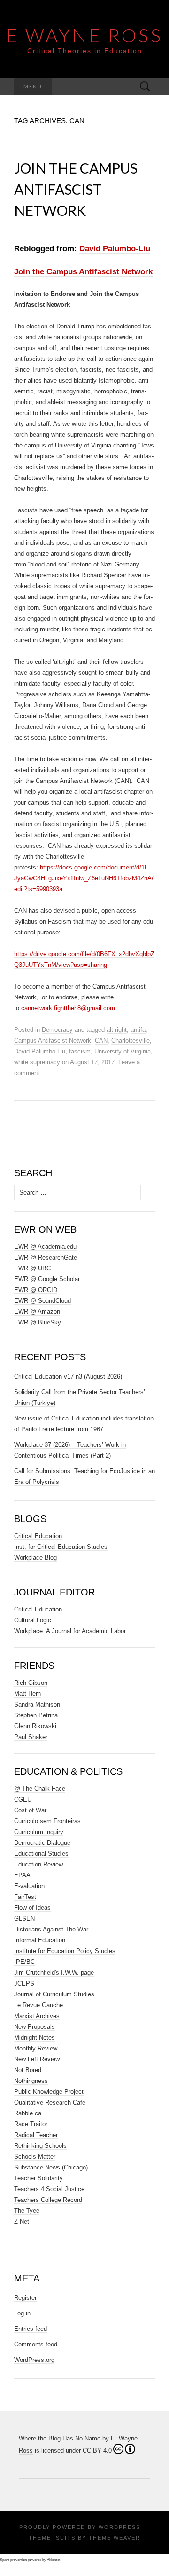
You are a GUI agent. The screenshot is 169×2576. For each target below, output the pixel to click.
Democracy (57, 1030)
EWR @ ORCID (36, 1290)
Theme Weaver (115, 2538)
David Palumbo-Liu (115, 249)
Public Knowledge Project (49, 2092)
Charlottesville (131, 1041)
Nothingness (31, 2081)
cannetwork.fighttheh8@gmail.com (68, 1008)
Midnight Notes (35, 2038)
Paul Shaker (31, 1737)
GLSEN (24, 1918)
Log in (22, 2313)
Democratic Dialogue (42, 1843)
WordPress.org (34, 2360)
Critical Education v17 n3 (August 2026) (68, 1376)
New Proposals (35, 2027)
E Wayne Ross (84, 35)
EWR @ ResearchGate (46, 1257)
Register (25, 2298)
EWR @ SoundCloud (42, 1301)
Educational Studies (41, 1854)
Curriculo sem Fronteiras (47, 1821)
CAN (101, 1041)
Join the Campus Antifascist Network (76, 189)
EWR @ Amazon (37, 1312)
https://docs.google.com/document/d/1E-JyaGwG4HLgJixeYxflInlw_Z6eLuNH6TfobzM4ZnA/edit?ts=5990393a (84, 878)
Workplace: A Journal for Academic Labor (70, 1631)
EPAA (22, 1875)
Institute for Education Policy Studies (65, 1951)
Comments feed (36, 2344)
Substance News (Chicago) (51, 2167)
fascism (80, 1051)
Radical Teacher (36, 2135)
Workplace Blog (35, 1558)
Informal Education (40, 1940)
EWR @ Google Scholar (47, 1279)
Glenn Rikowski (35, 1726)
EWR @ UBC (32, 1268)
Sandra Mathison (37, 1704)
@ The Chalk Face (40, 1789)
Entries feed (31, 2329)
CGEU (23, 1799)
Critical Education (38, 1536)
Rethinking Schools (40, 2146)
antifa (138, 1030)
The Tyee (27, 2211)
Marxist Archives (37, 2016)
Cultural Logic (33, 1620)
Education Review (38, 1864)
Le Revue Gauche (38, 2005)
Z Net (22, 2221)
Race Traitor (31, 2124)
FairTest (25, 1897)
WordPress (119, 2527)
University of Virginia (123, 1051)
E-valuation (29, 1886)
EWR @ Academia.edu (45, 1247)
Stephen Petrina (36, 1715)
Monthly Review (36, 2048)
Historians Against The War (51, 1929)
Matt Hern (27, 1694)
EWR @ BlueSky (38, 1322)
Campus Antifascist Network (53, 1041)
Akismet (54, 2560)
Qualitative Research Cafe (50, 2102)
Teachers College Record (48, 2200)
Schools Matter (35, 2157)
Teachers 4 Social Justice (49, 2189)
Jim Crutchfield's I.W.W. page (54, 1973)
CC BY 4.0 (97, 2451)
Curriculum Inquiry (39, 1832)
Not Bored (28, 2070)
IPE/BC (24, 1962)
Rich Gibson (31, 1683)
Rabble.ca (28, 2113)
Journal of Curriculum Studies (54, 1994)
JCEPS (24, 1983)
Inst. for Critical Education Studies (61, 1547)
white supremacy (37, 1062)
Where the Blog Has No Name (60, 2438)
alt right (117, 1030)
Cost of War (30, 1810)
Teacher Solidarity (38, 2178)
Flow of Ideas (32, 1908)
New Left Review (37, 2059)
